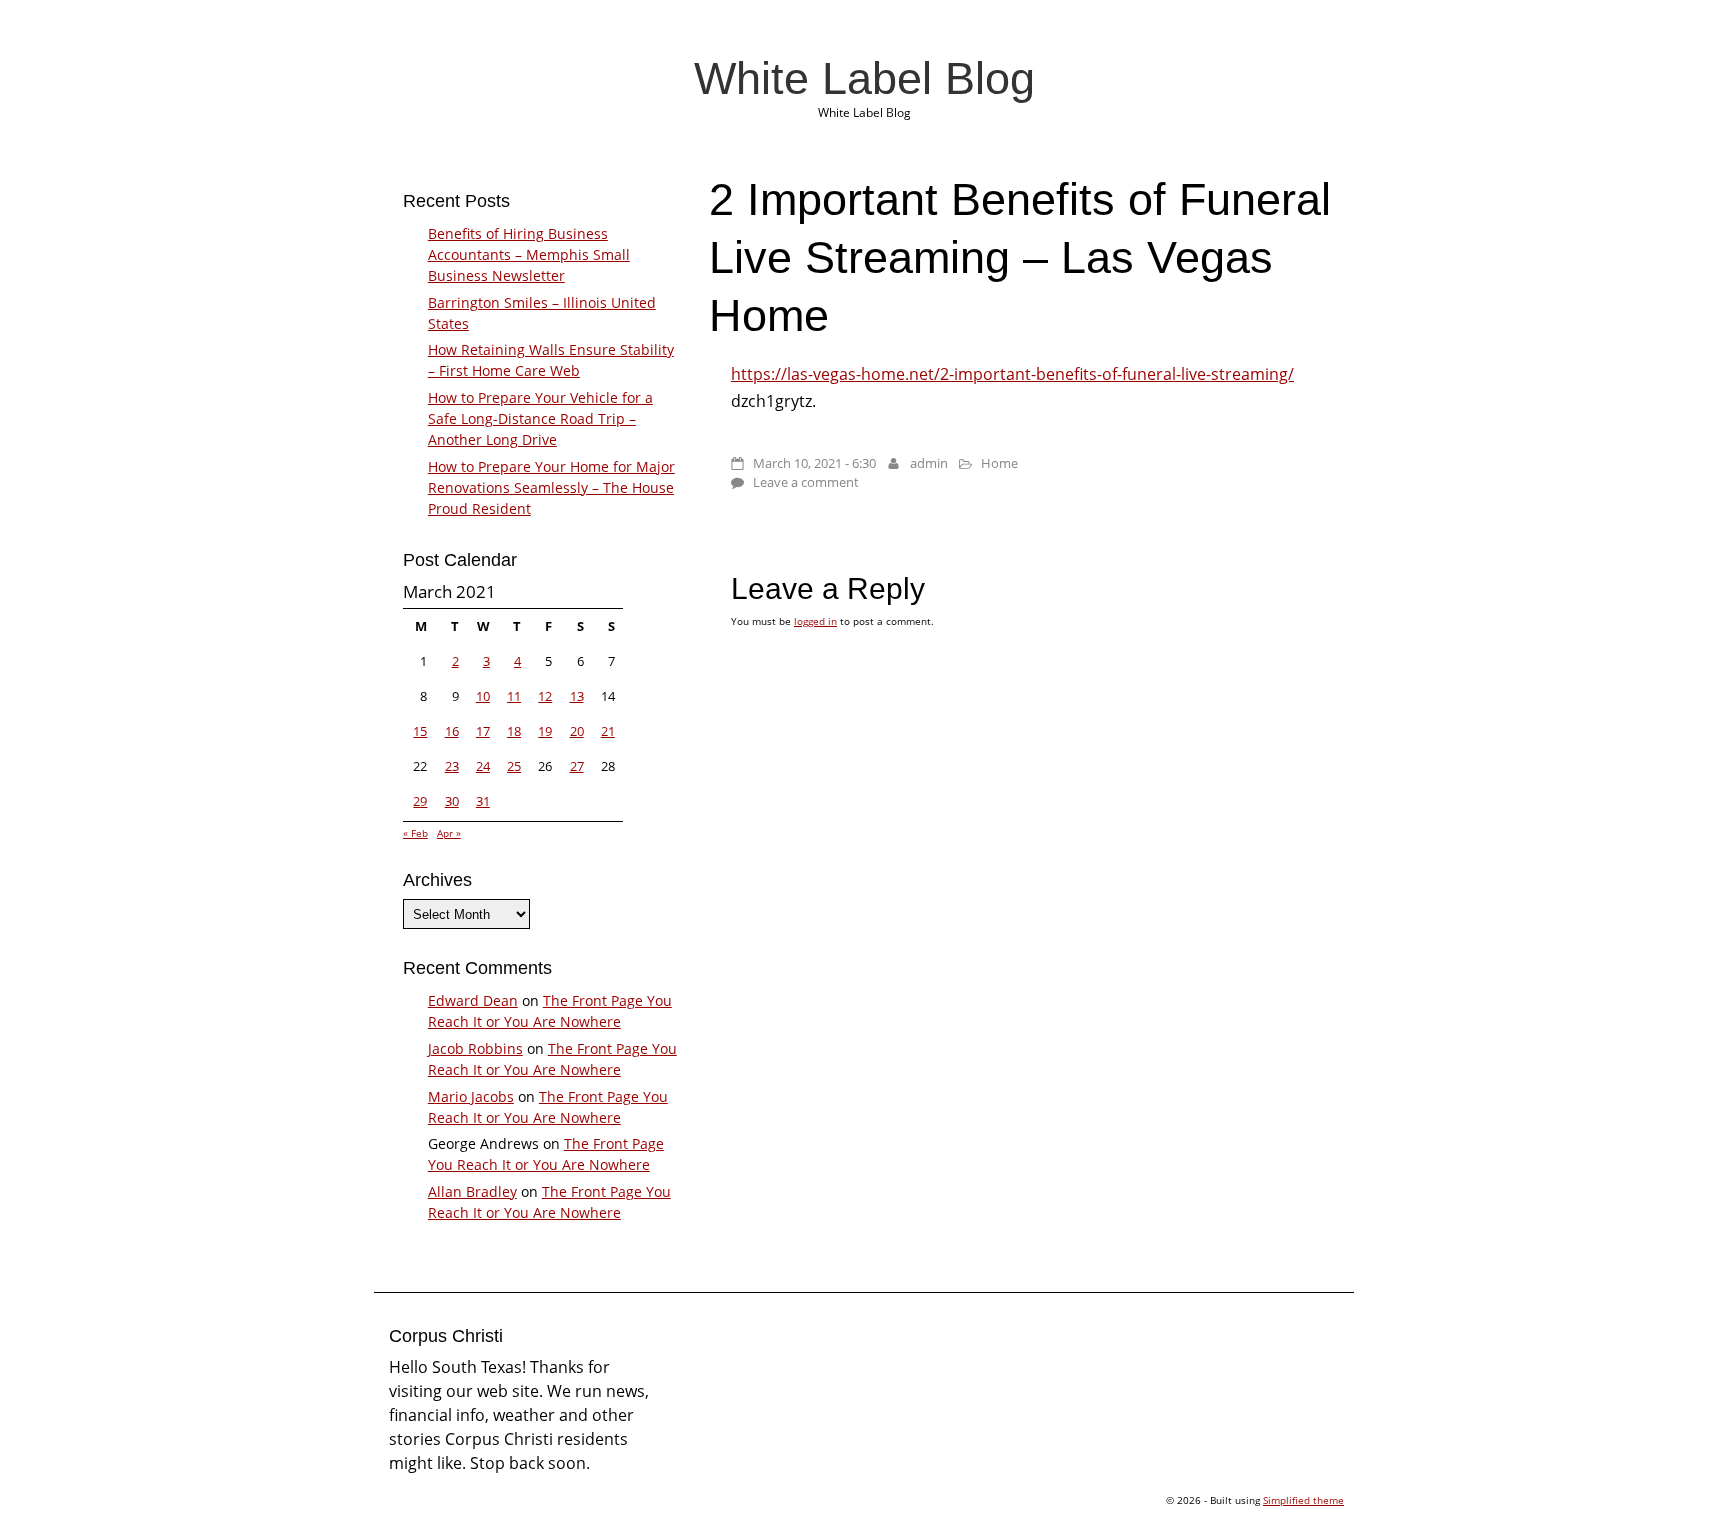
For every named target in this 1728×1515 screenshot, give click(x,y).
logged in (815, 621)
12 (545, 696)
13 (577, 696)
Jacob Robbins (475, 1048)
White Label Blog (864, 78)
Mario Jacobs (471, 1096)
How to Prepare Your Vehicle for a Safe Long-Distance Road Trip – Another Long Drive (540, 418)
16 (452, 731)
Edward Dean (473, 1000)
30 (452, 801)
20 (577, 731)
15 (420, 731)
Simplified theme (1303, 1500)
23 (452, 766)
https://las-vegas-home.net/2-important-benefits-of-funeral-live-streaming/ (1012, 374)
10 (483, 696)
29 (420, 801)
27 (577, 766)
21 (608, 731)
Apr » (449, 833)
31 (483, 801)
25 (514, 766)
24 (483, 766)
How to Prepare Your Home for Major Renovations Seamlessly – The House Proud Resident (551, 487)
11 (514, 696)
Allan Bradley (472, 1191)
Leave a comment (806, 482)
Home (999, 463)
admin (929, 463)
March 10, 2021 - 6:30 (814, 463)
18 (514, 731)
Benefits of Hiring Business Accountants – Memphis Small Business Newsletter (529, 254)
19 (545, 731)
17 (483, 731)
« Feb (415, 833)
